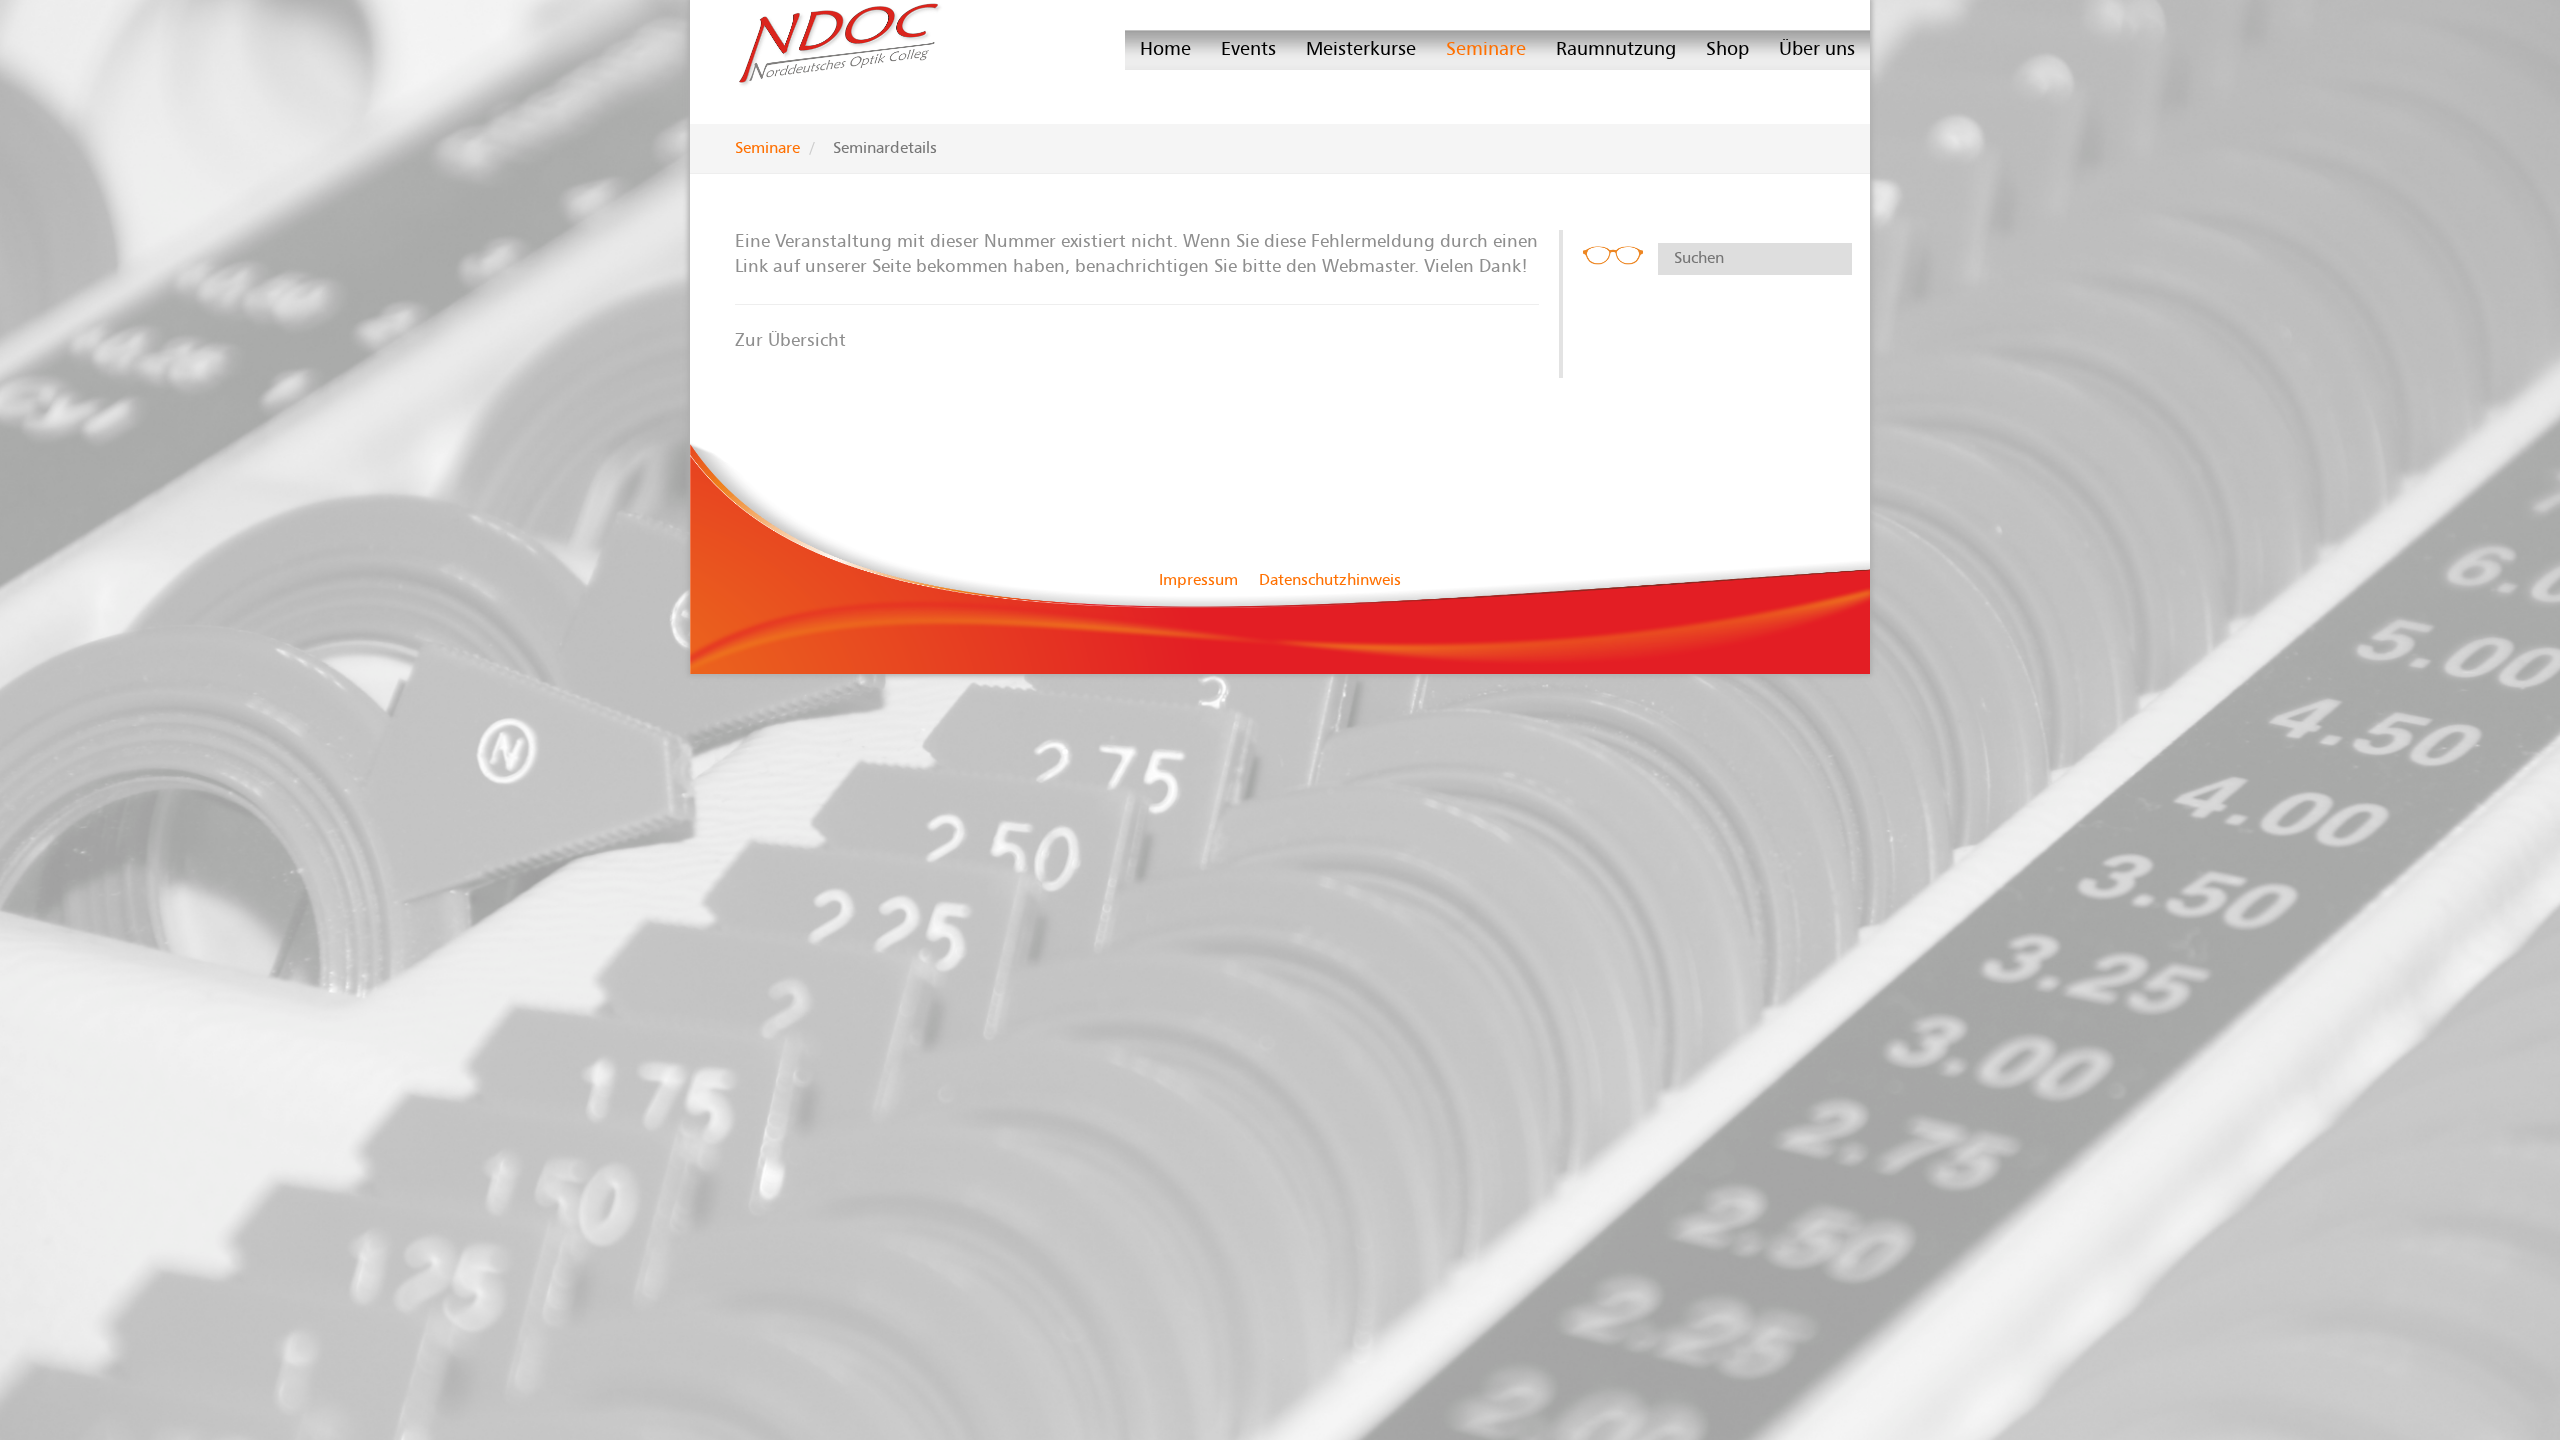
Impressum (1198, 580)
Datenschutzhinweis (1330, 580)
